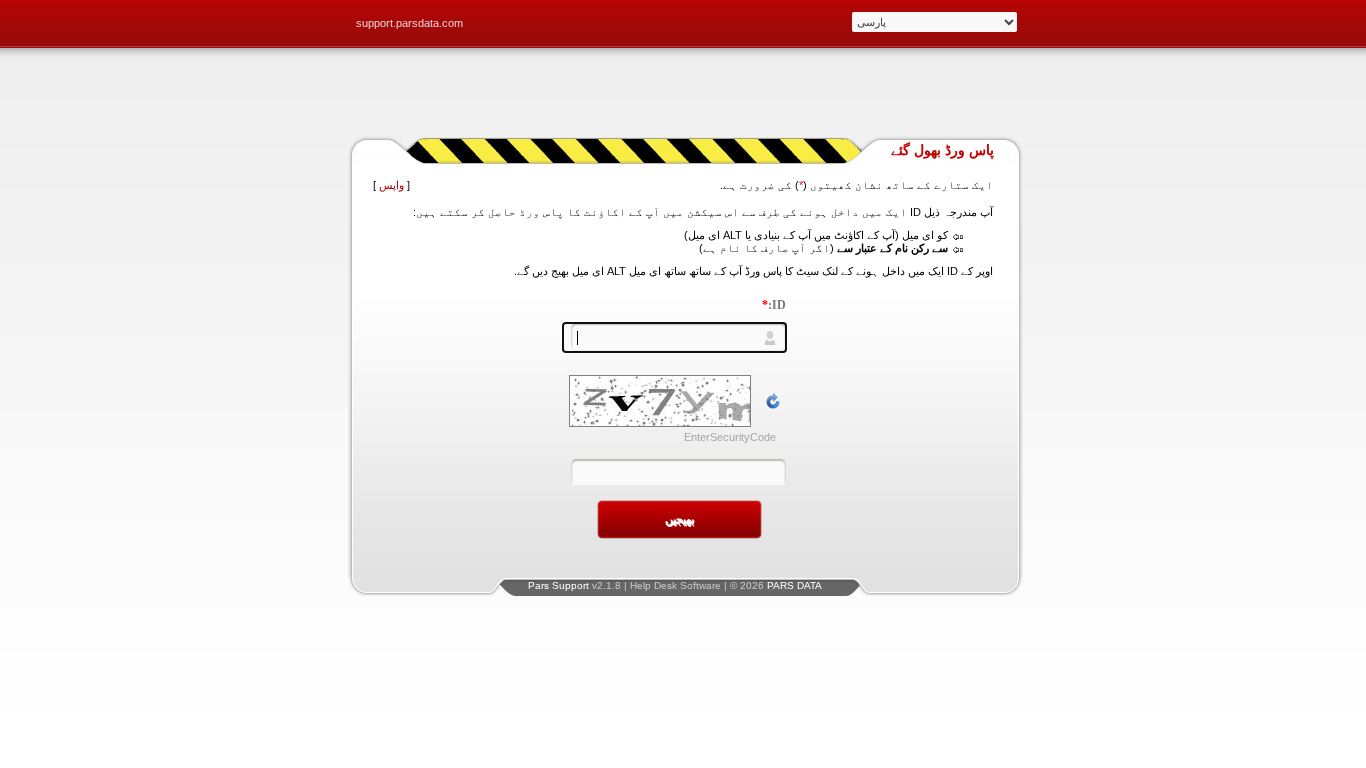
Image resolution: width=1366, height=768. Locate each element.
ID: (774, 305)
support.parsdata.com (409, 23)
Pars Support (558, 585)
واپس (391, 185)
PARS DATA (794, 585)
